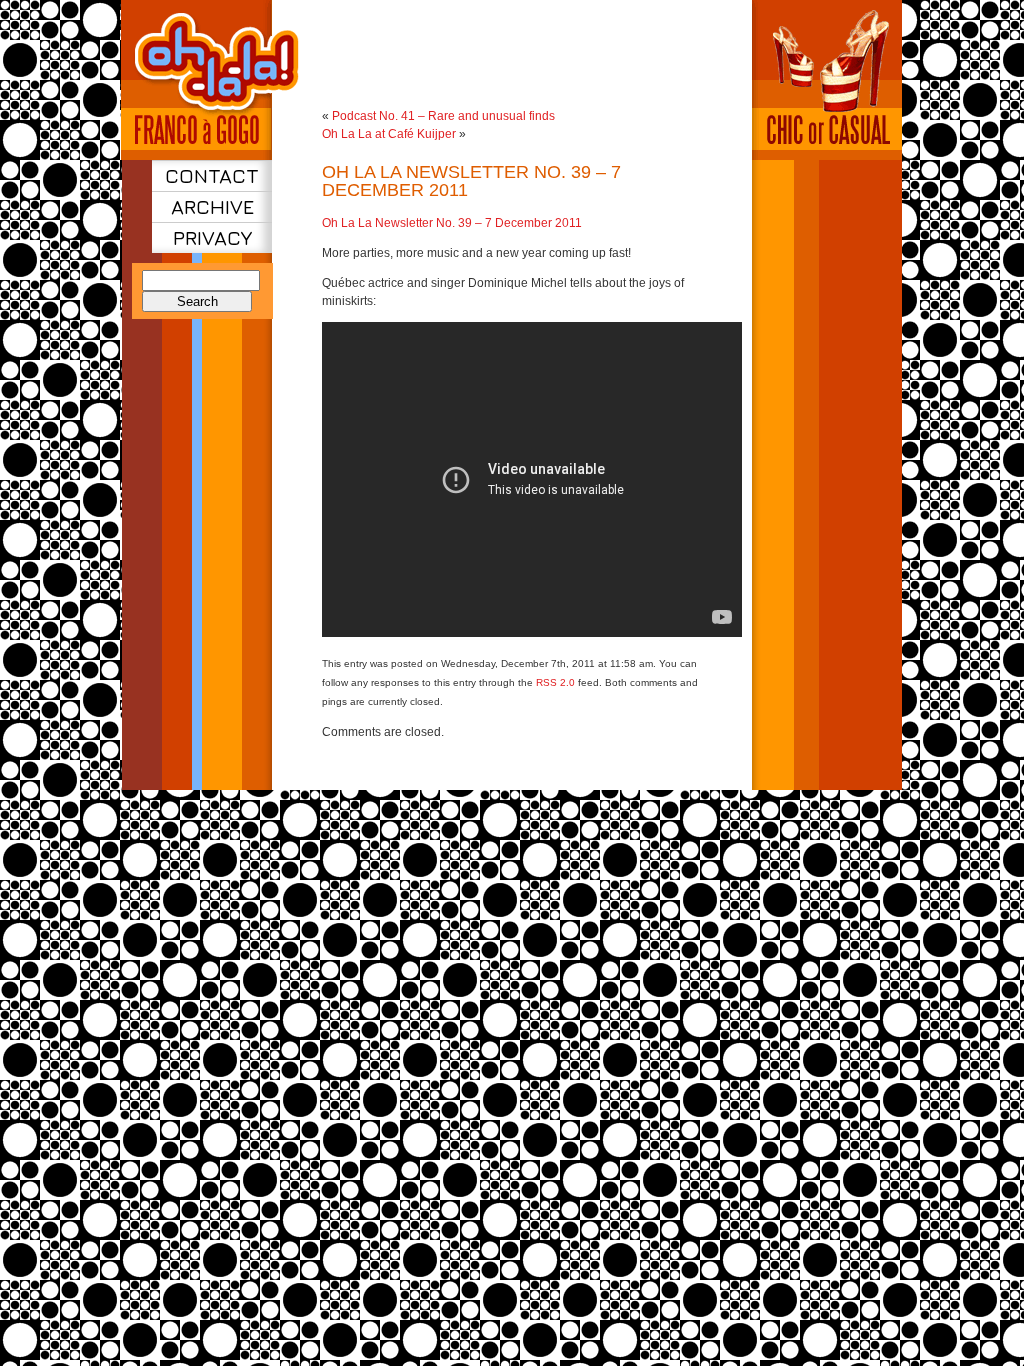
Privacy (212, 237)
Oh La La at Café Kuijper (389, 134)
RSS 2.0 (555, 682)
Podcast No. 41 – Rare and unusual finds (443, 116)
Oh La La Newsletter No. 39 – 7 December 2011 (471, 181)
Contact (212, 175)
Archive (212, 206)
